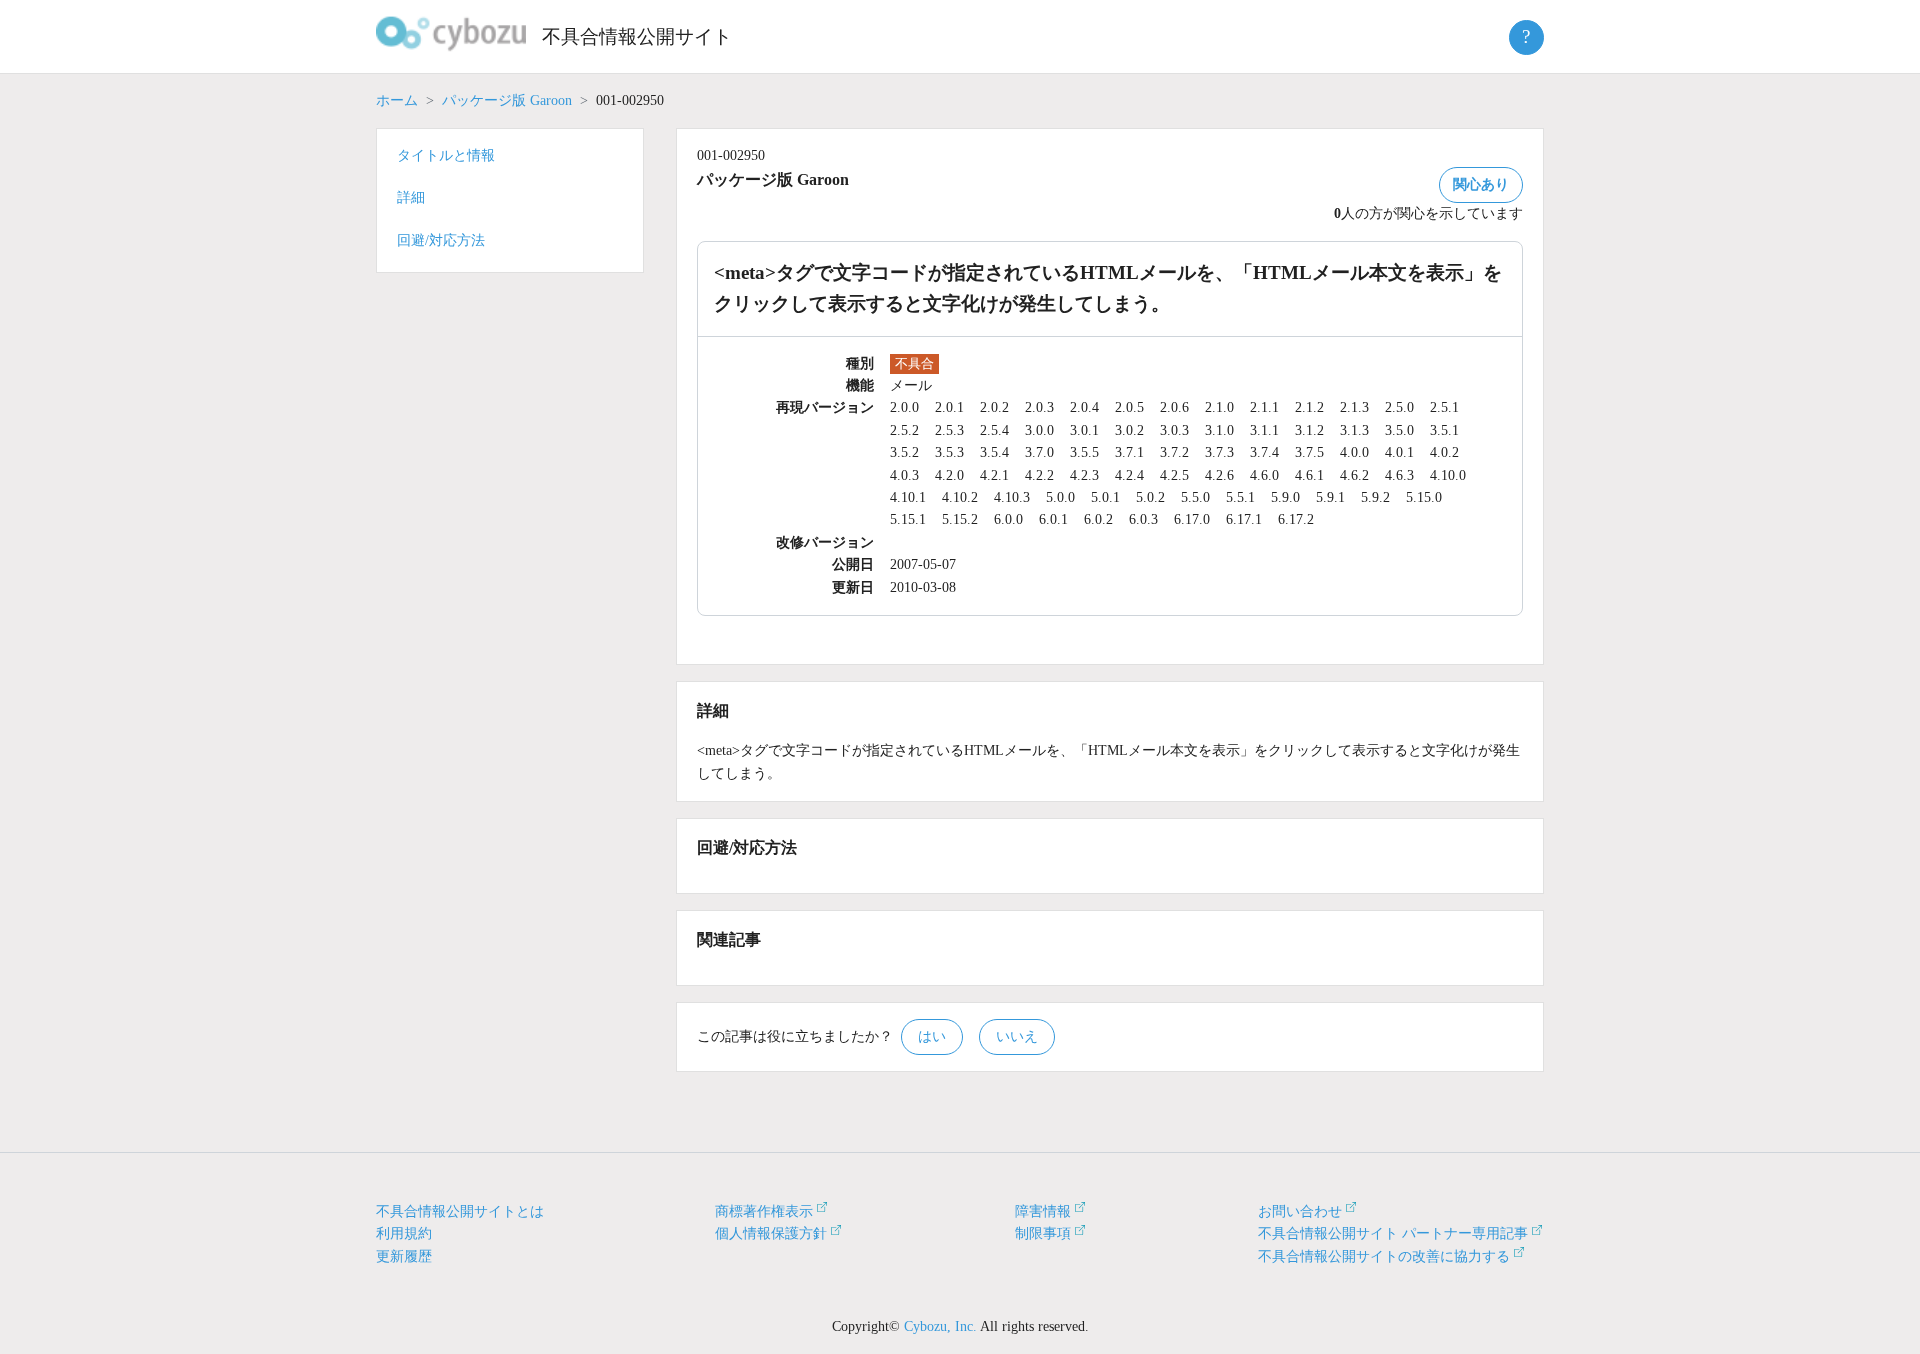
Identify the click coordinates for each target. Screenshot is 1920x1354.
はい (932, 1036)
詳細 (411, 197)
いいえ (1017, 1036)
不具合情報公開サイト (637, 36)
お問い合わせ (1300, 1211)
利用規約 (404, 1233)
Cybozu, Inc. (940, 1326)
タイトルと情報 (446, 155)
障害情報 (1043, 1211)
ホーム (397, 100)
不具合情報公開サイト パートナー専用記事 (1393, 1233)
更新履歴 (404, 1256)
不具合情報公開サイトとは (460, 1211)
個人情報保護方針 (771, 1233)
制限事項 (1043, 1233)
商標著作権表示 (764, 1211)
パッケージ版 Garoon (507, 100)
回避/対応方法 (441, 240)
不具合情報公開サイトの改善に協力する (1384, 1256)
